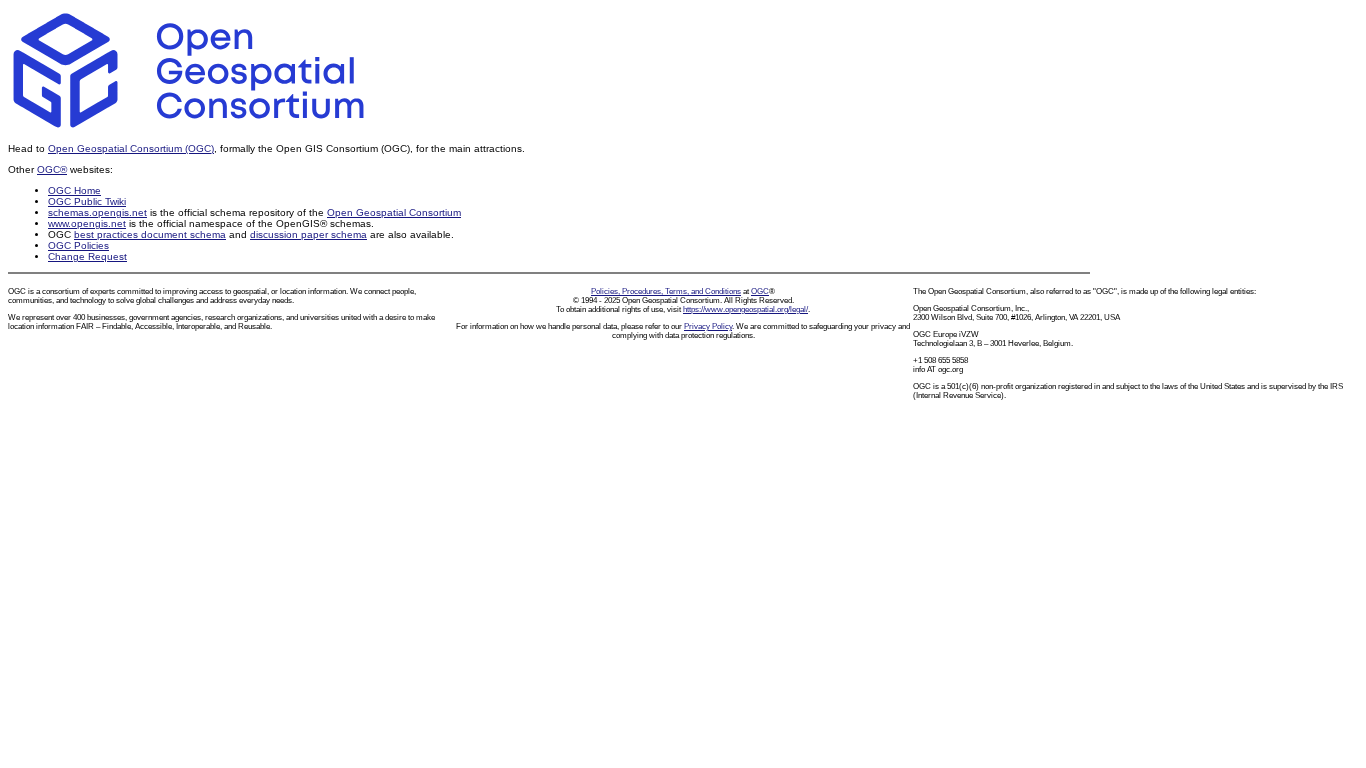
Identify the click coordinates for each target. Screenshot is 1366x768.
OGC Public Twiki (87, 201)
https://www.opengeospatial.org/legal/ (745, 309)
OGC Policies (78, 245)
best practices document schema (150, 234)
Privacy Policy (708, 326)
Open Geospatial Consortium (394, 212)
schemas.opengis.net (97, 212)
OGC (760, 291)
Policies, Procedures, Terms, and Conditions (666, 291)
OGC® (52, 169)
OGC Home (74, 190)
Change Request (87, 256)
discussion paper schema (308, 234)
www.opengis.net (87, 223)
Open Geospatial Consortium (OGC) (131, 148)
